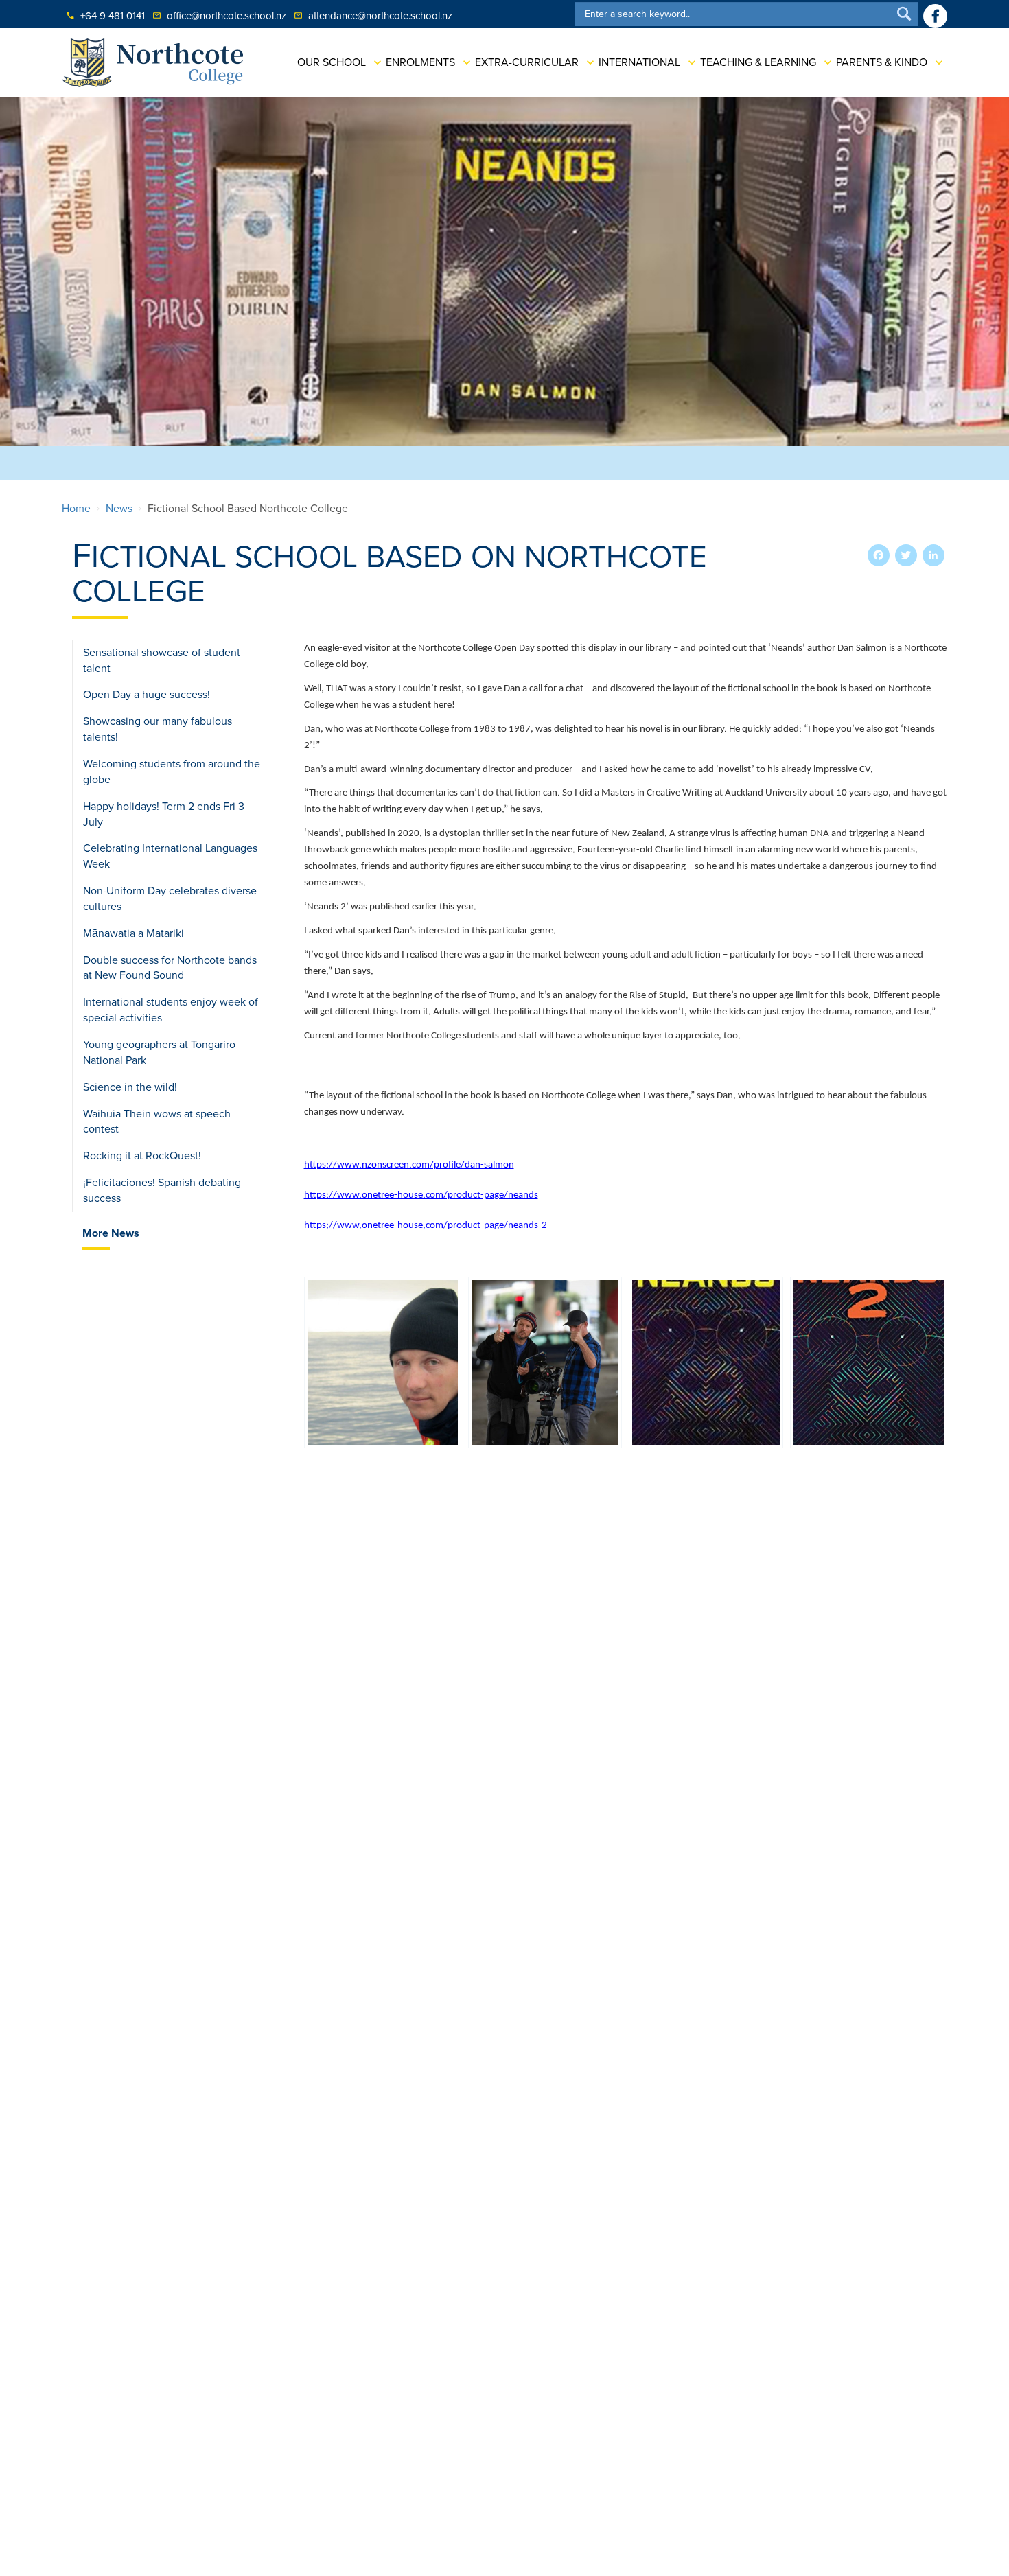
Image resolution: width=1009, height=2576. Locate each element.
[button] (383, 1362)
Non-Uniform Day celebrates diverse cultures (170, 899)
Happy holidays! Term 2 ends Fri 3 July (164, 814)
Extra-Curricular (527, 62)
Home (76, 509)
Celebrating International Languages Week (170, 856)
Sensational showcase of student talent (162, 661)
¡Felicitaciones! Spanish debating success (162, 1191)
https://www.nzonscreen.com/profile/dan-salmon (409, 1165)
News (119, 509)
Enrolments (420, 62)
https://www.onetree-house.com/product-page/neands (421, 1195)
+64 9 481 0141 (105, 16)
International (639, 62)
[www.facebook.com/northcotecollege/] (935, 16)
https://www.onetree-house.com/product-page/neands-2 (426, 1226)
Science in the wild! (130, 1087)
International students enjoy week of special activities (171, 1010)
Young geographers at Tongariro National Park (159, 1053)
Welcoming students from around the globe (172, 772)
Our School (332, 62)
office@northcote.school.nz (219, 16)
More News (111, 1233)
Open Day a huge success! (147, 695)
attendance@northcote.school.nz (373, 16)
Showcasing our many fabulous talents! (158, 729)
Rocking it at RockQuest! (142, 1156)
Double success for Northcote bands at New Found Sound (170, 968)
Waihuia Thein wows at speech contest (157, 1122)
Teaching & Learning (758, 62)
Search (904, 13)
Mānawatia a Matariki (134, 933)
